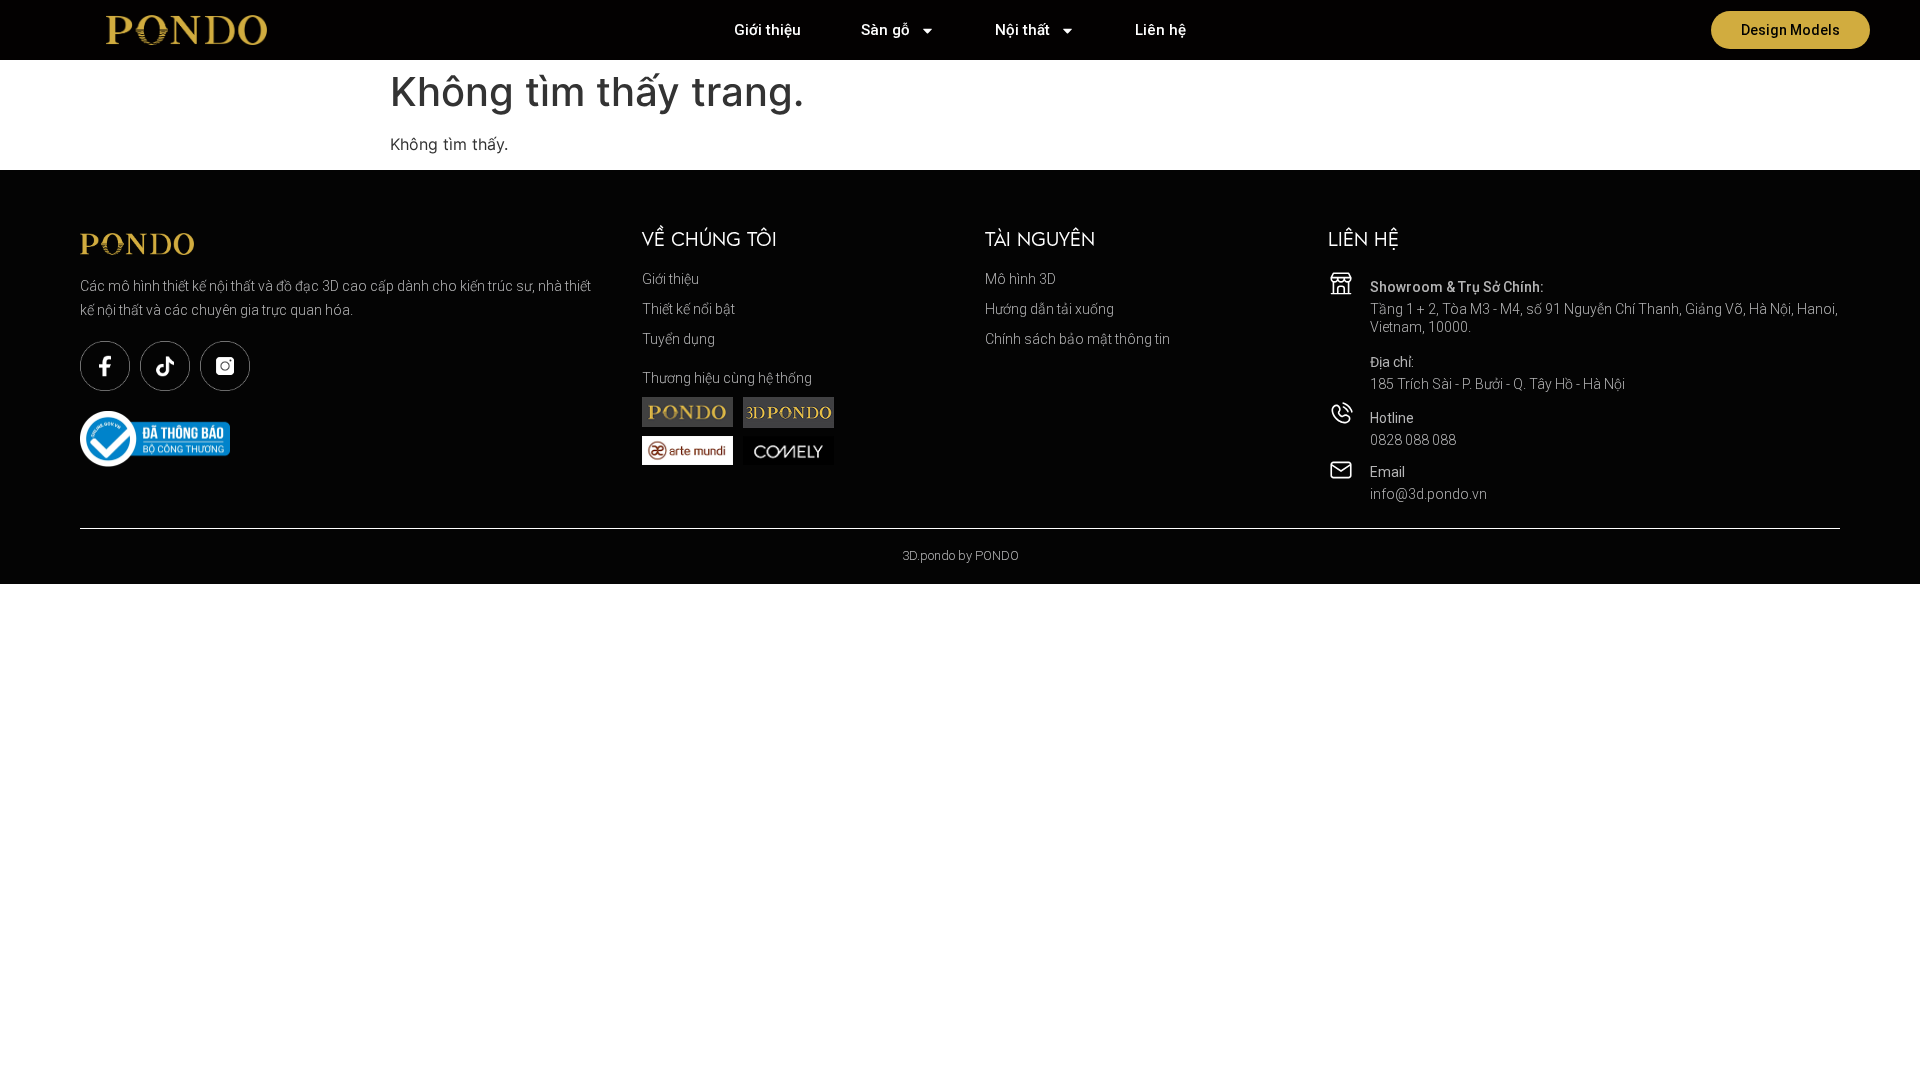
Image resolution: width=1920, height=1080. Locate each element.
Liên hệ (1160, 30)
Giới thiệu (767, 30)
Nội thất (1022, 30)
